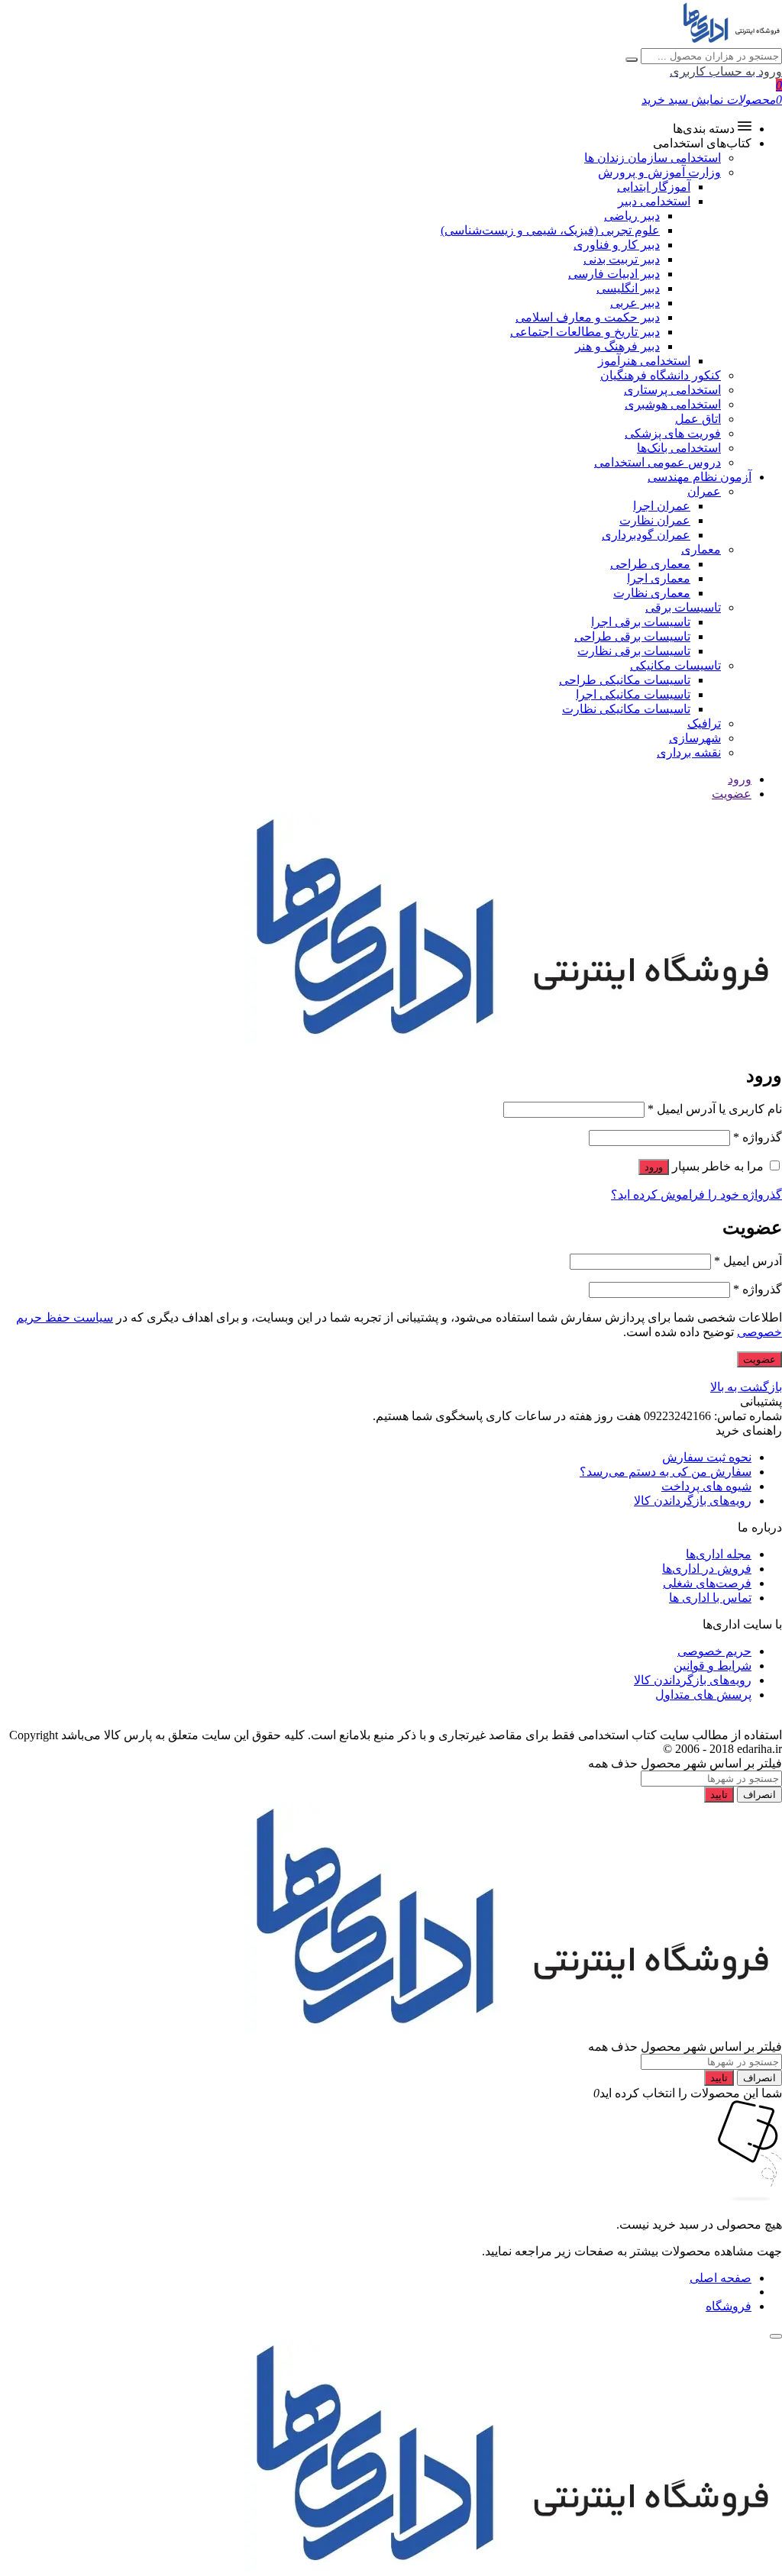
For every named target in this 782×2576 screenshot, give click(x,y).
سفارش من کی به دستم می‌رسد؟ (666, 1472)
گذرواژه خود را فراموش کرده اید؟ (696, 1194)
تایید (719, 1795)
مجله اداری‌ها (719, 1554)
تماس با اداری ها (710, 1598)
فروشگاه (729, 2306)
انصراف (759, 1795)
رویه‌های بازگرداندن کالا (693, 1501)
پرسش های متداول (703, 1695)
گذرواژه (758, 1137)
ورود (740, 779)
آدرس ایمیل (748, 1261)
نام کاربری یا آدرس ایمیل (715, 1109)
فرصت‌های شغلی (707, 1583)
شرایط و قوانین (713, 1666)
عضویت (732, 794)
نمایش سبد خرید (682, 100)
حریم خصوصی (714, 1651)
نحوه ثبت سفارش (707, 1457)
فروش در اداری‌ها (707, 1569)
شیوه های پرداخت (706, 1486)
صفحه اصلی (721, 2278)
